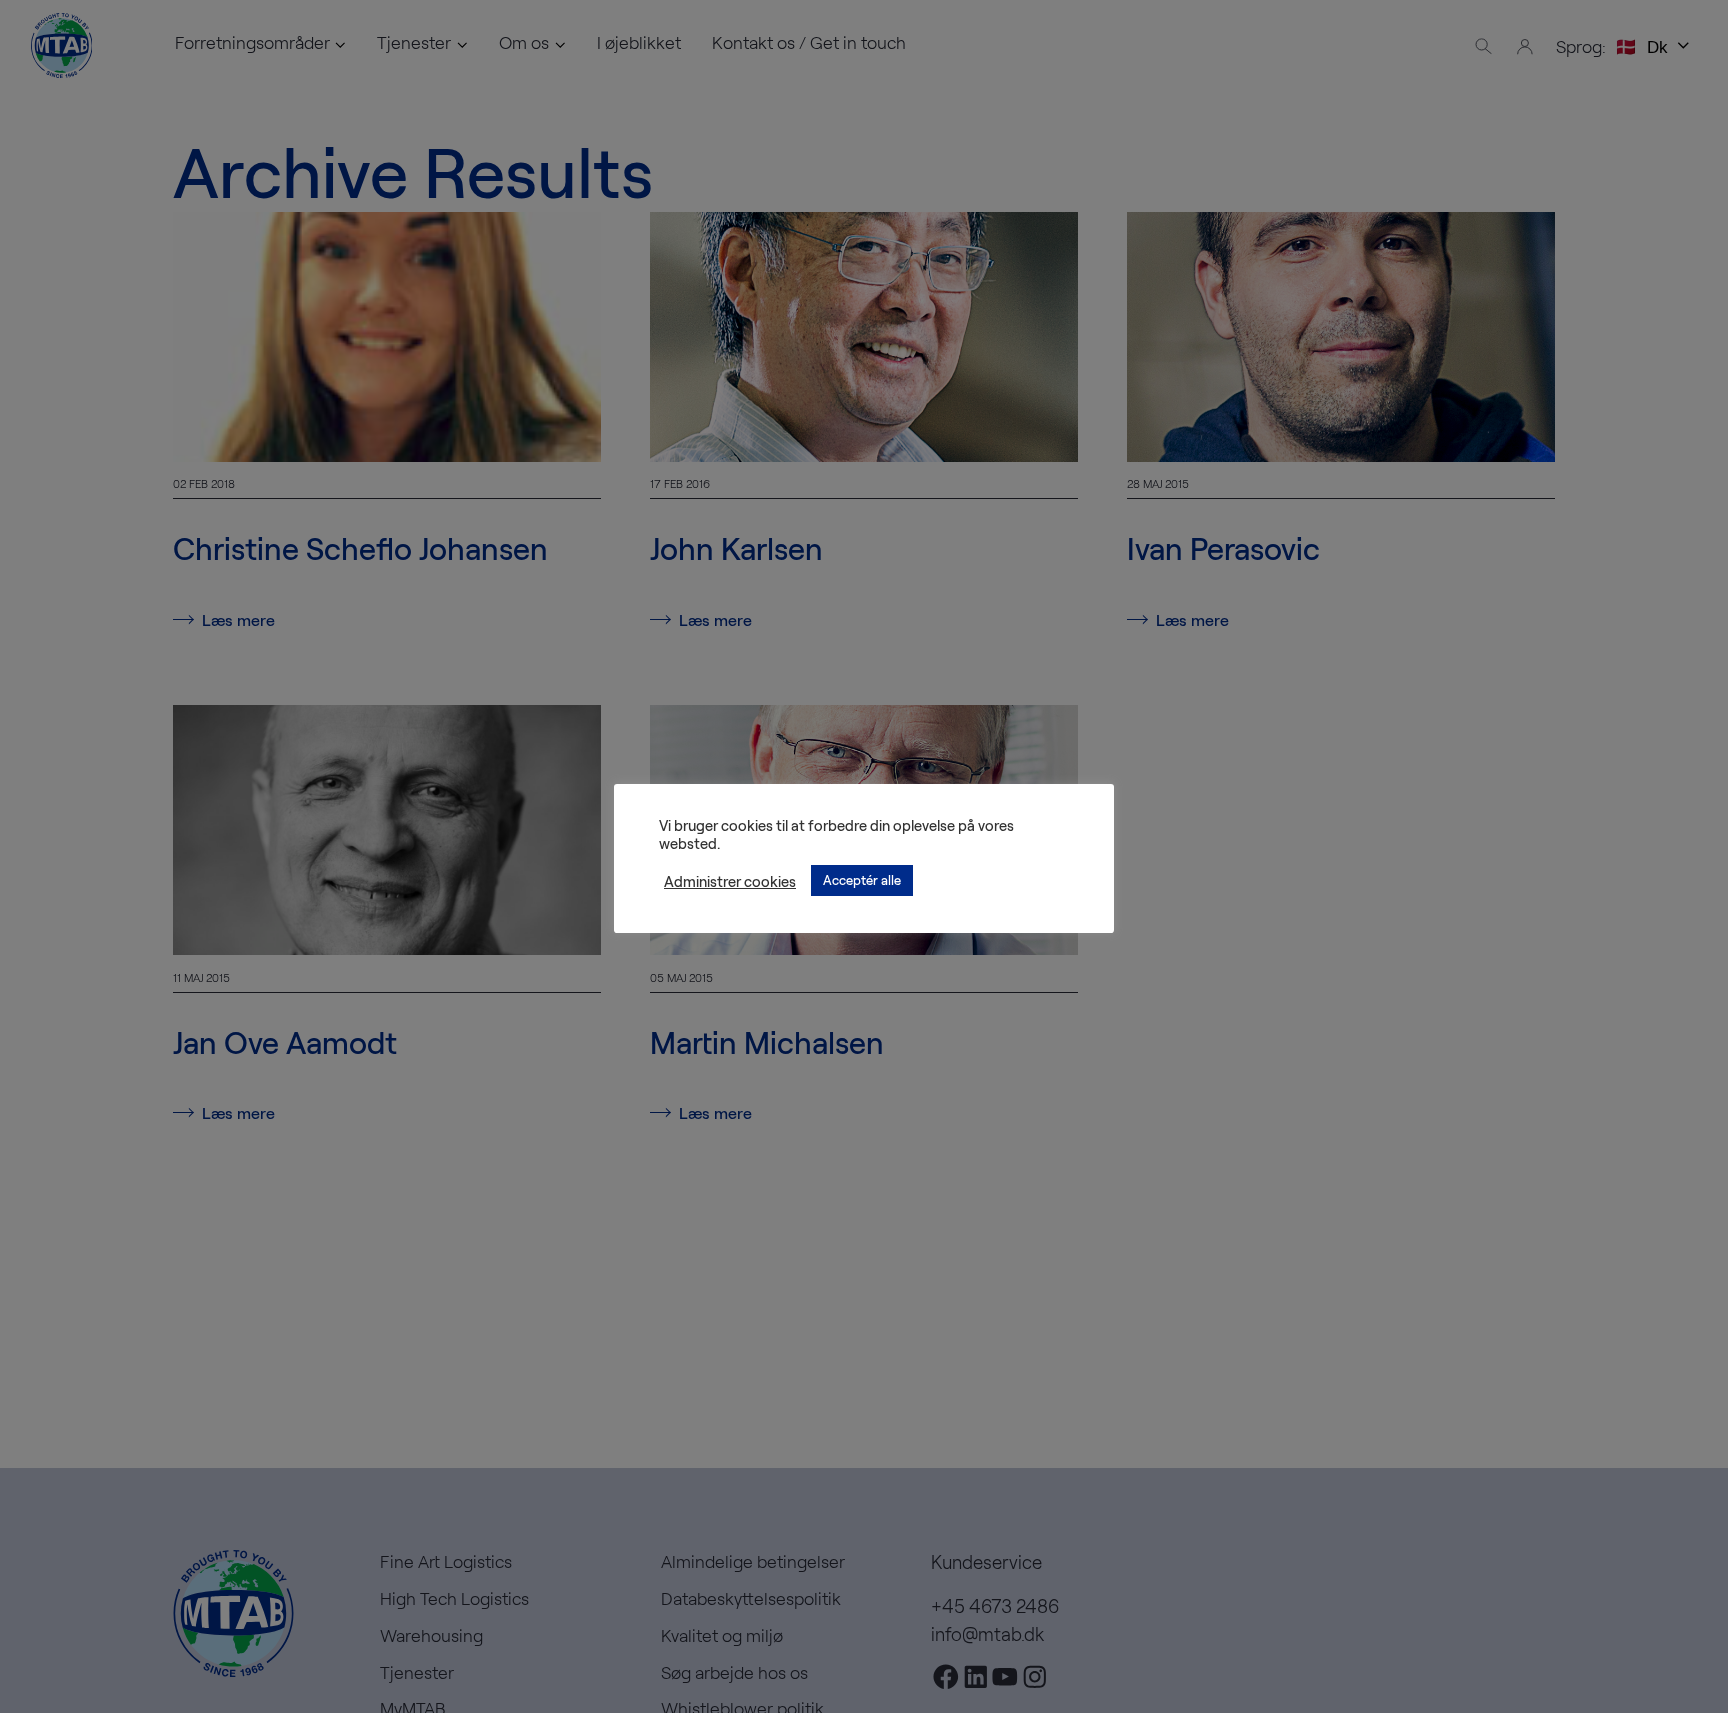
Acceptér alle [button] (862, 880)
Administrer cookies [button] (730, 881)
